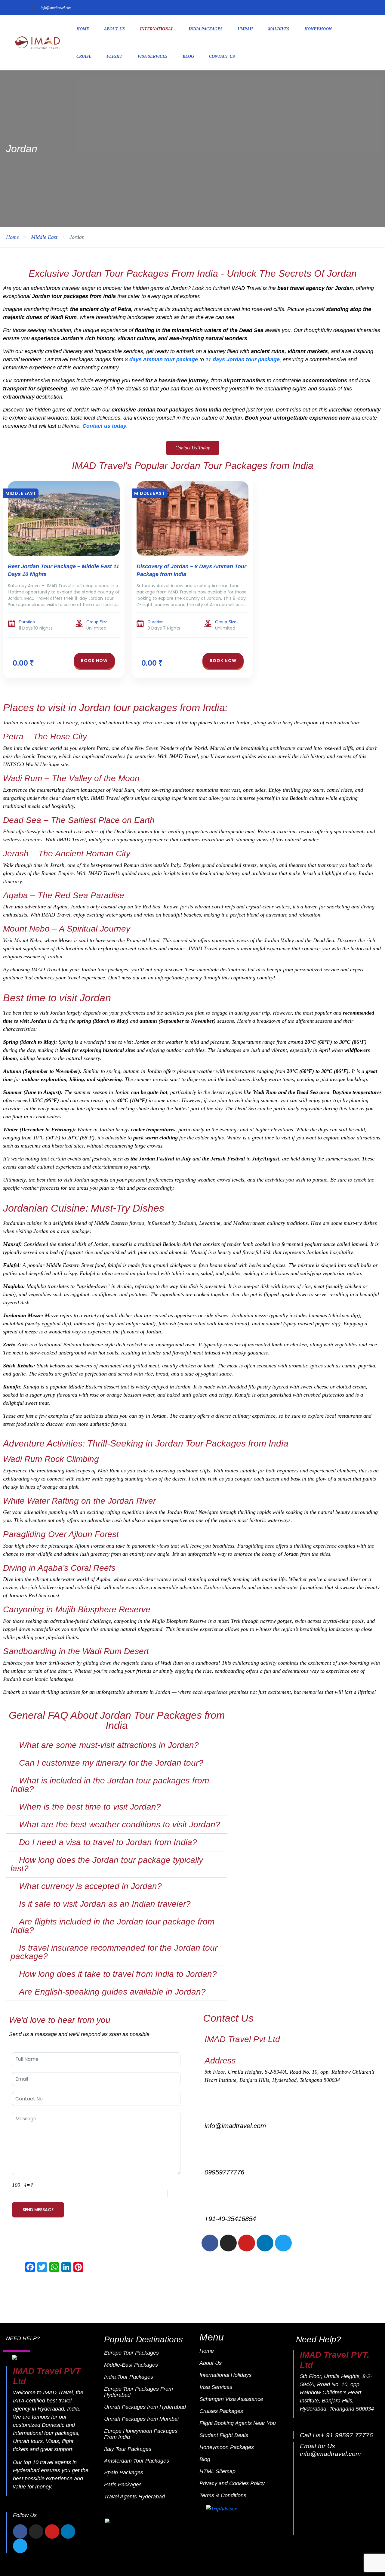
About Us (114, 29)
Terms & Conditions (223, 2495)
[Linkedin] (265, 2243)
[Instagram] (228, 2243)
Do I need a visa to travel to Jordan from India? (108, 1842)
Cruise (84, 56)
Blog (188, 56)
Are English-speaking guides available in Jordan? (112, 1992)
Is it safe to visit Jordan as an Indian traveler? (105, 1904)
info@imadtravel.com (56, 8)
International (157, 29)
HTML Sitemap (217, 2471)
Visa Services (152, 56)
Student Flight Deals (224, 2435)
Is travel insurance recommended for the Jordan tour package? (114, 1952)
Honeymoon (318, 29)
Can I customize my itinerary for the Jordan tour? (111, 1763)
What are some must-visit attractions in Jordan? (109, 1745)
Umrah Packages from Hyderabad (145, 2407)
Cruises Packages (221, 2411)
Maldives (279, 29)
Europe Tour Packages (131, 2353)
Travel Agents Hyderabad (134, 2497)
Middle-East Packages (131, 2365)
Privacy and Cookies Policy (232, 2483)
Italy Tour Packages (128, 2449)
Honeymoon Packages (227, 2447)
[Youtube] (247, 2243)
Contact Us (222, 56)
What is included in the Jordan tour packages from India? (110, 1785)
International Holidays (225, 2375)
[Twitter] (283, 2243)
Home (83, 29)
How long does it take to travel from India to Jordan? (118, 1974)
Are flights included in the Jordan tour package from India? (112, 1926)
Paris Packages (123, 2485)
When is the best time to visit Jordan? (90, 1807)
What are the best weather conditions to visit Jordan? (120, 1824)
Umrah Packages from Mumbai (141, 2419)
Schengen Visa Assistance (231, 2399)
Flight (114, 56)
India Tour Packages (129, 2377)
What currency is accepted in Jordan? (90, 1886)
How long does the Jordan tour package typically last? (107, 1864)
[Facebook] (210, 2243)
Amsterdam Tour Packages (137, 2461)
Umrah (245, 29)
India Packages (206, 29)
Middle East (44, 237)
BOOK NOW (94, 661)
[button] (117, 1745)
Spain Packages (124, 2473)
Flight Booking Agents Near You (238, 2423)
